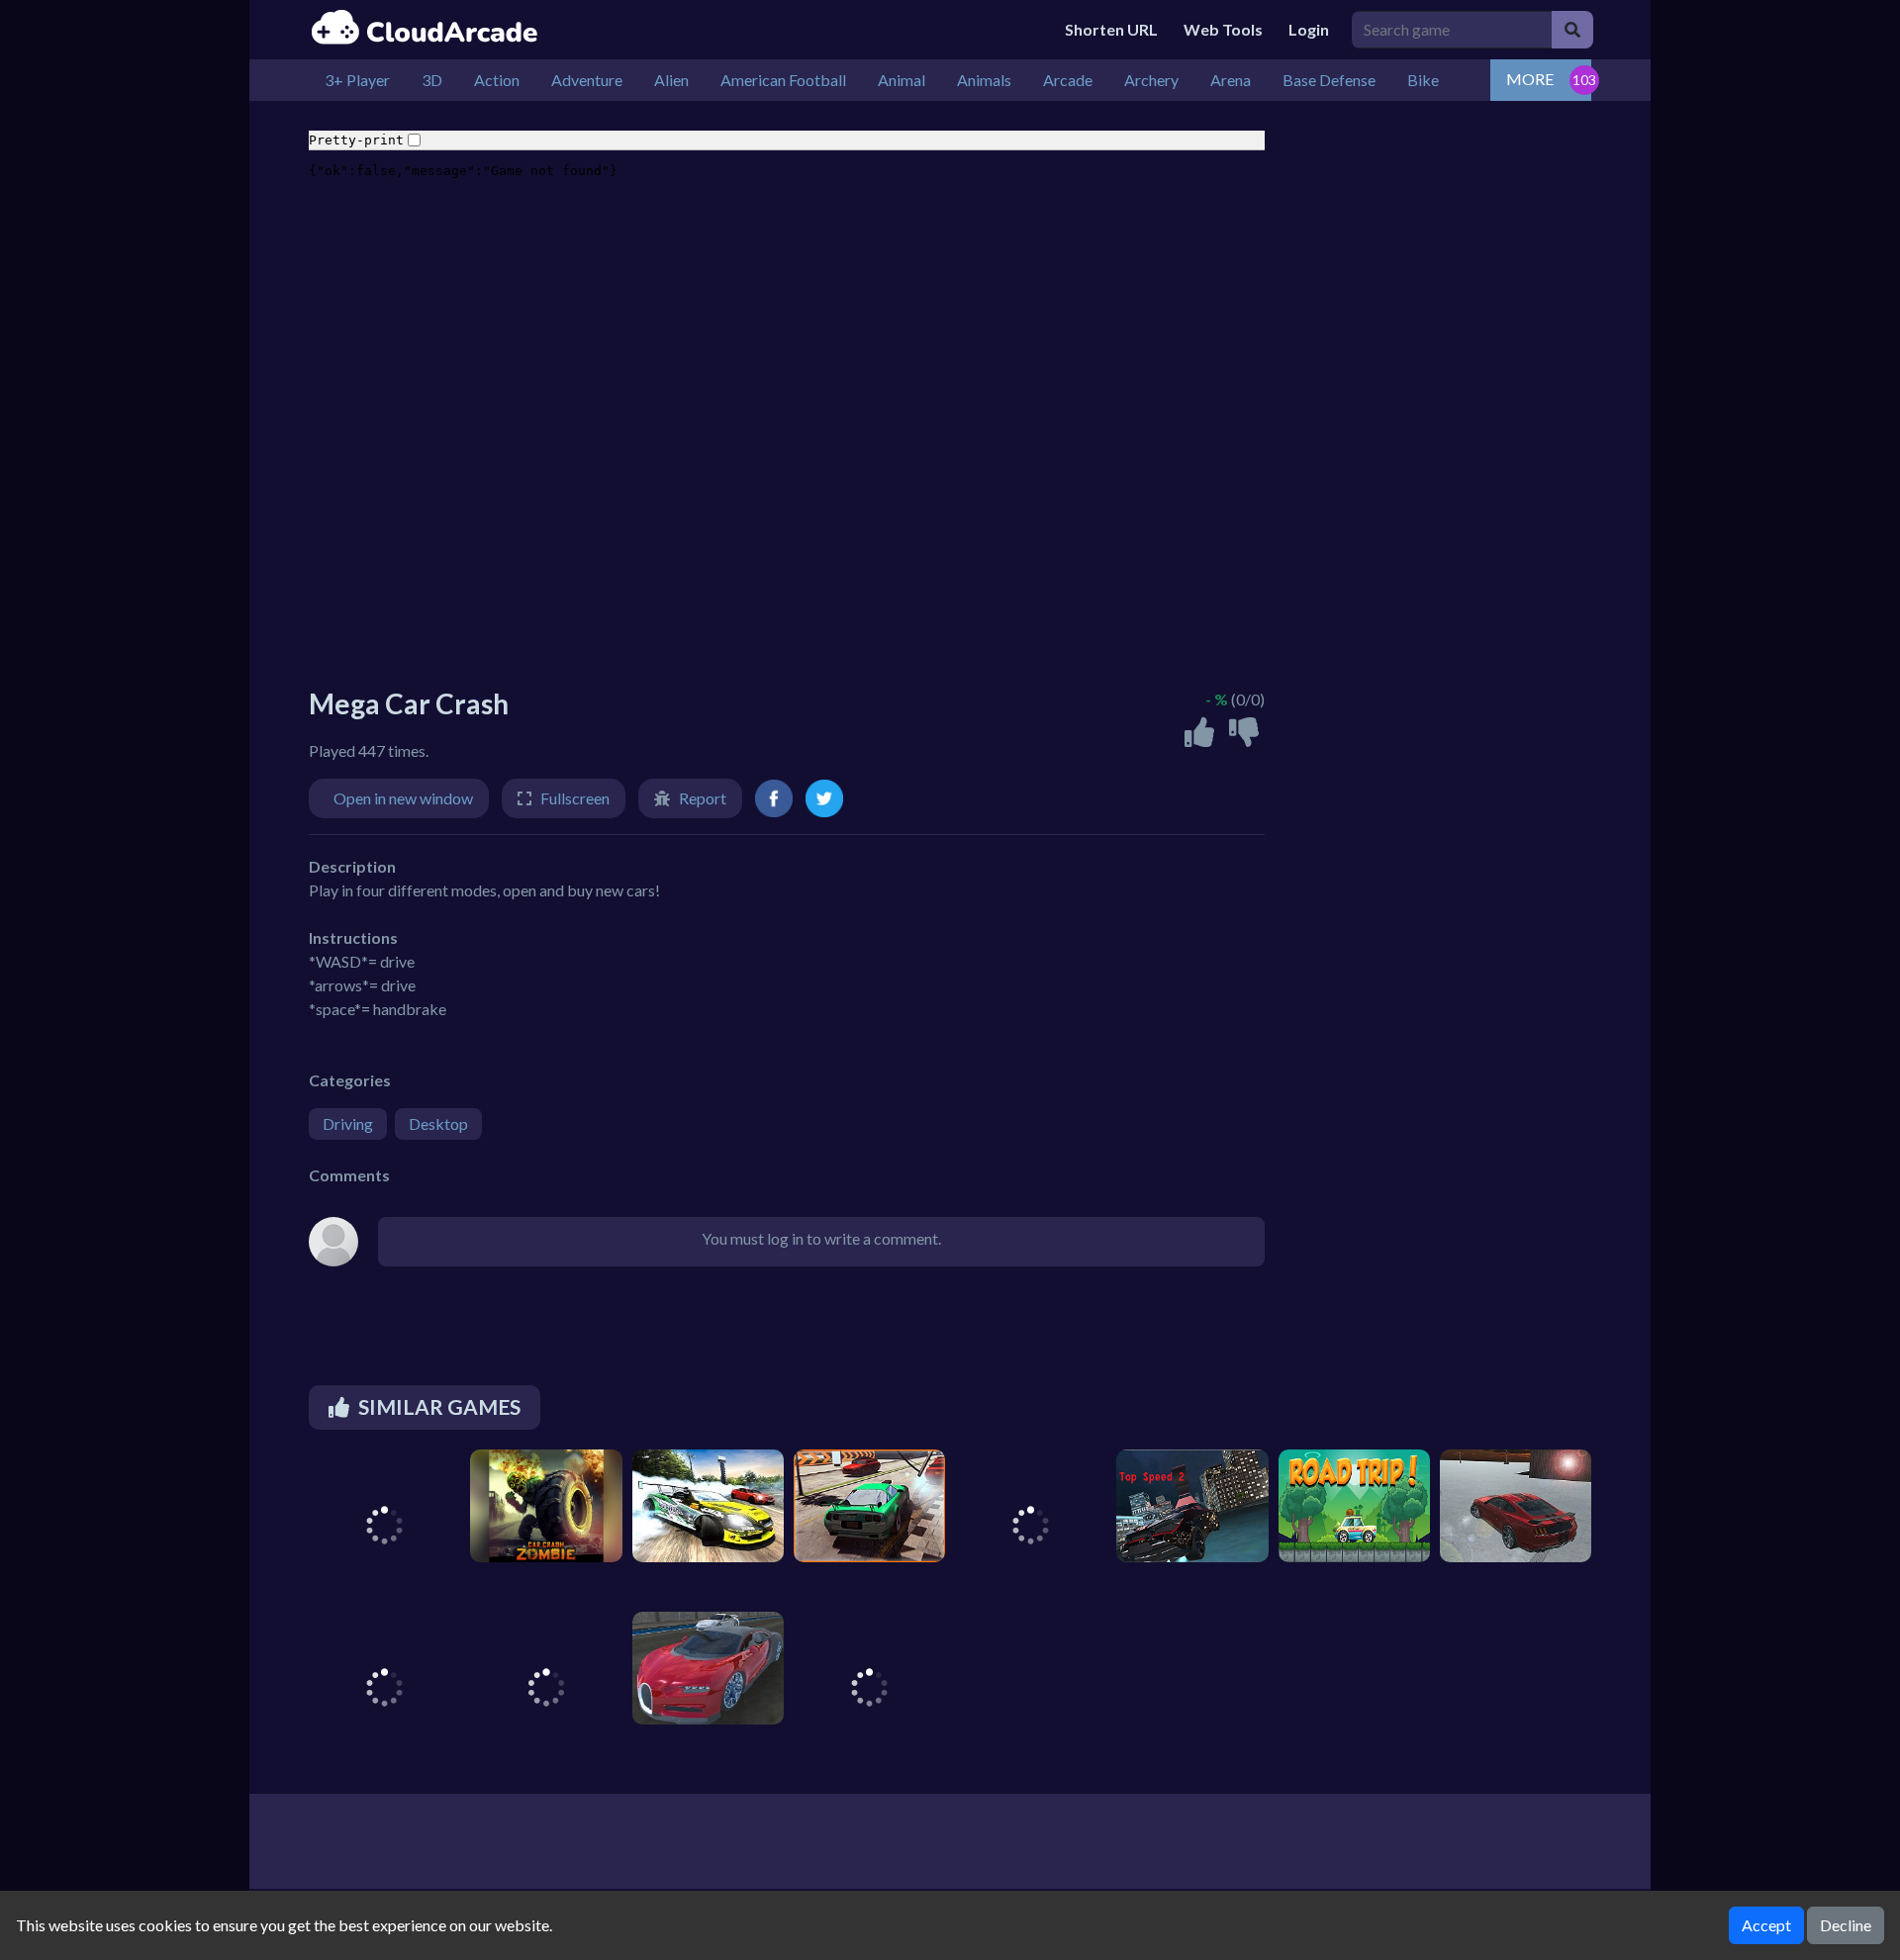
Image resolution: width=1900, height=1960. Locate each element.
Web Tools (1223, 29)
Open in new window (403, 798)
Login (1309, 29)
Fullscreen (575, 798)
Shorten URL (1111, 29)
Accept (1766, 1925)
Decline (1846, 1925)
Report (703, 798)
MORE (1530, 79)
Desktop (438, 1123)
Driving (348, 1123)
